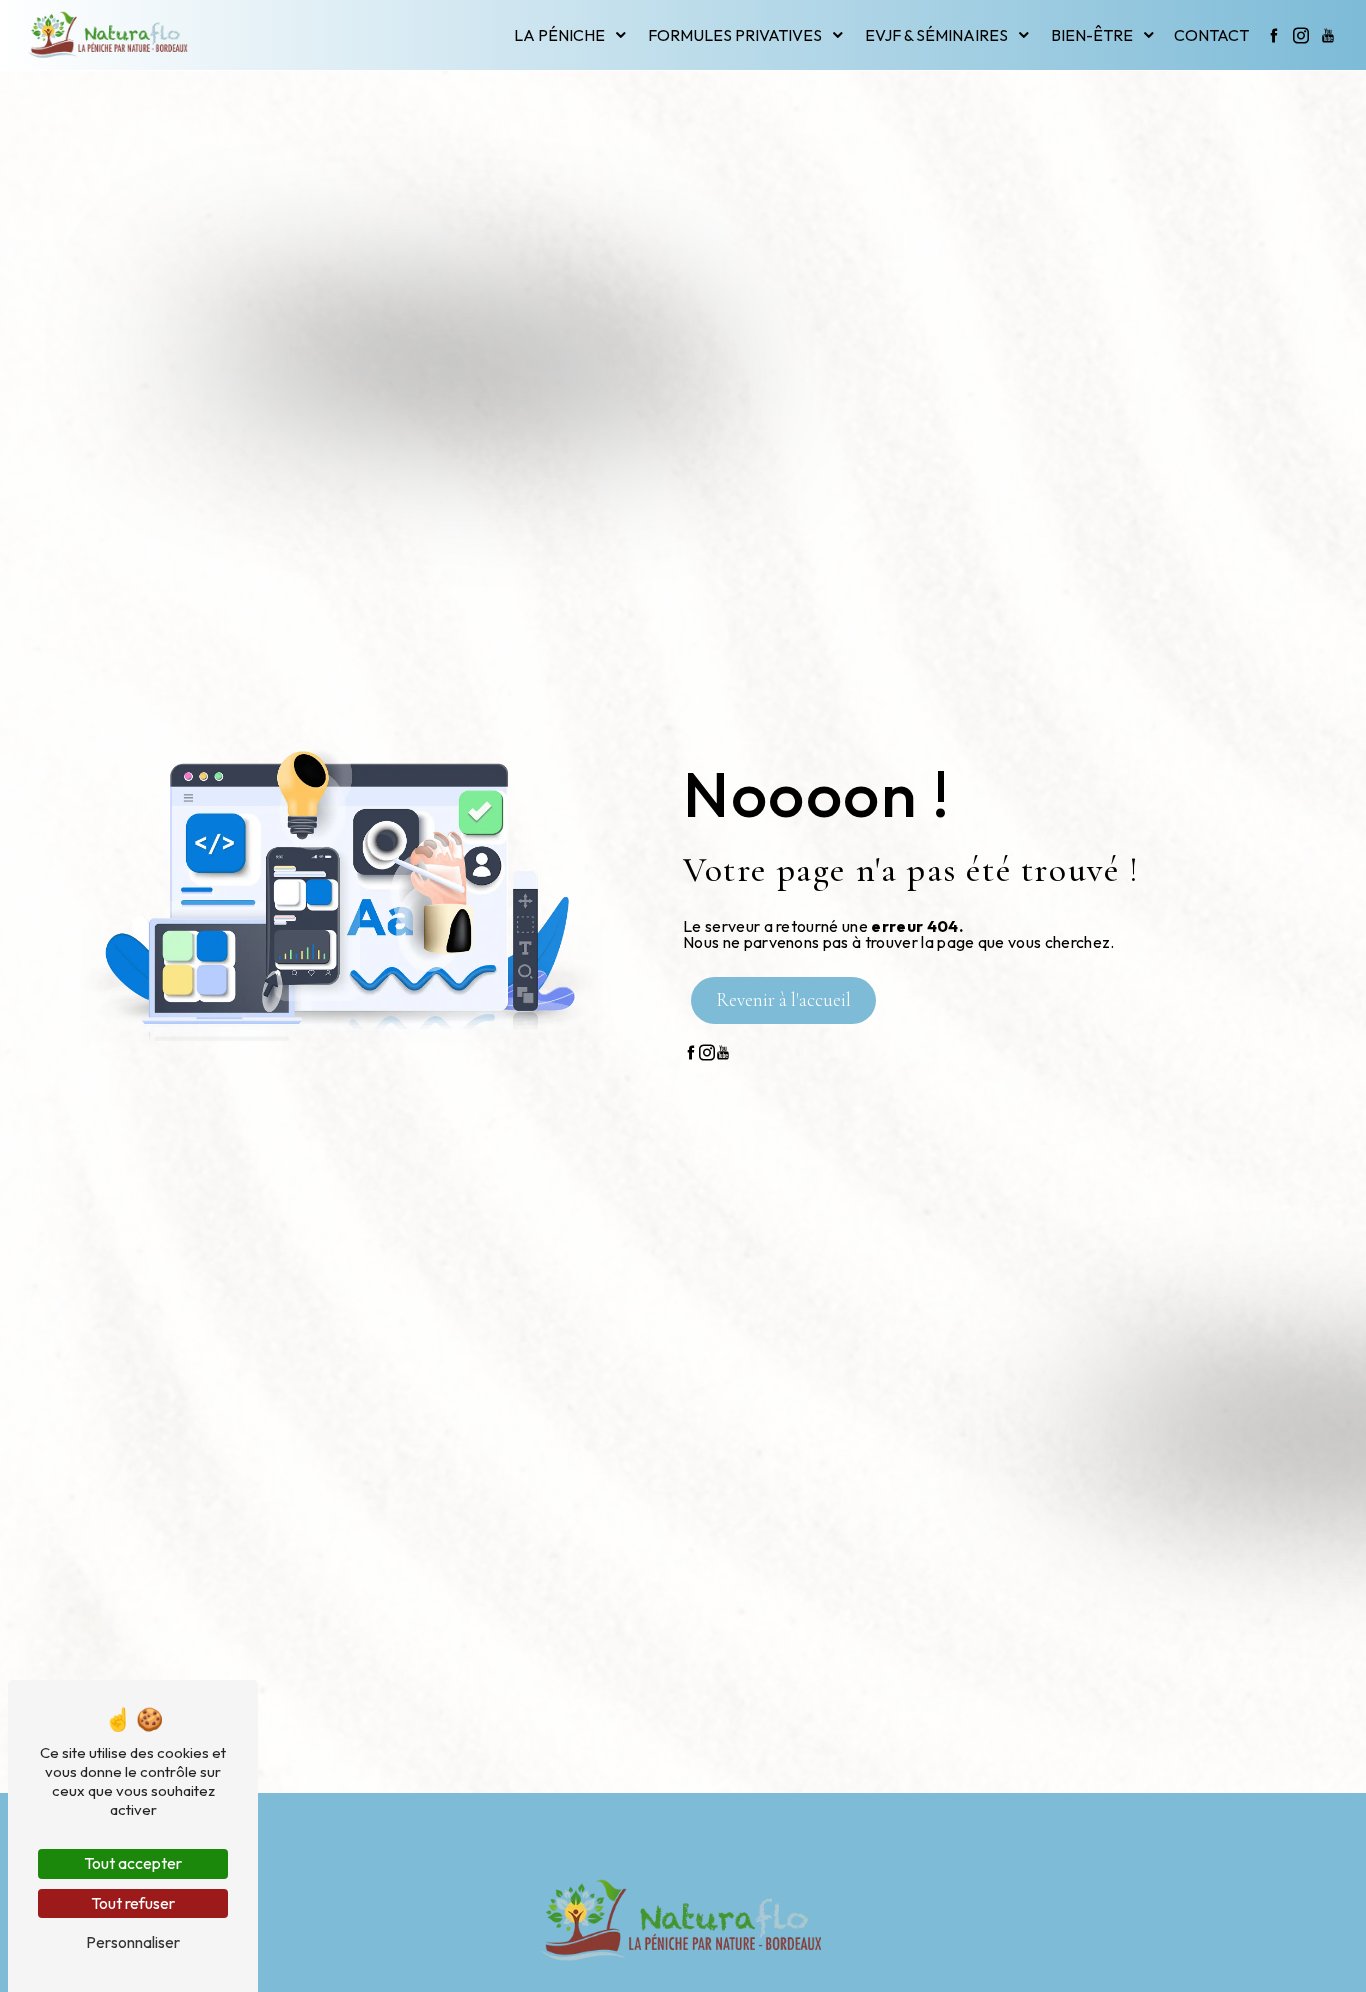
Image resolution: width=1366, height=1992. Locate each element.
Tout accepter (133, 1863)
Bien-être (1092, 35)
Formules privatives (735, 35)
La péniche (559, 35)
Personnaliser (133, 1942)
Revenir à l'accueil (783, 1000)
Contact (1211, 35)
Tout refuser (133, 1903)
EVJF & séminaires (936, 35)
